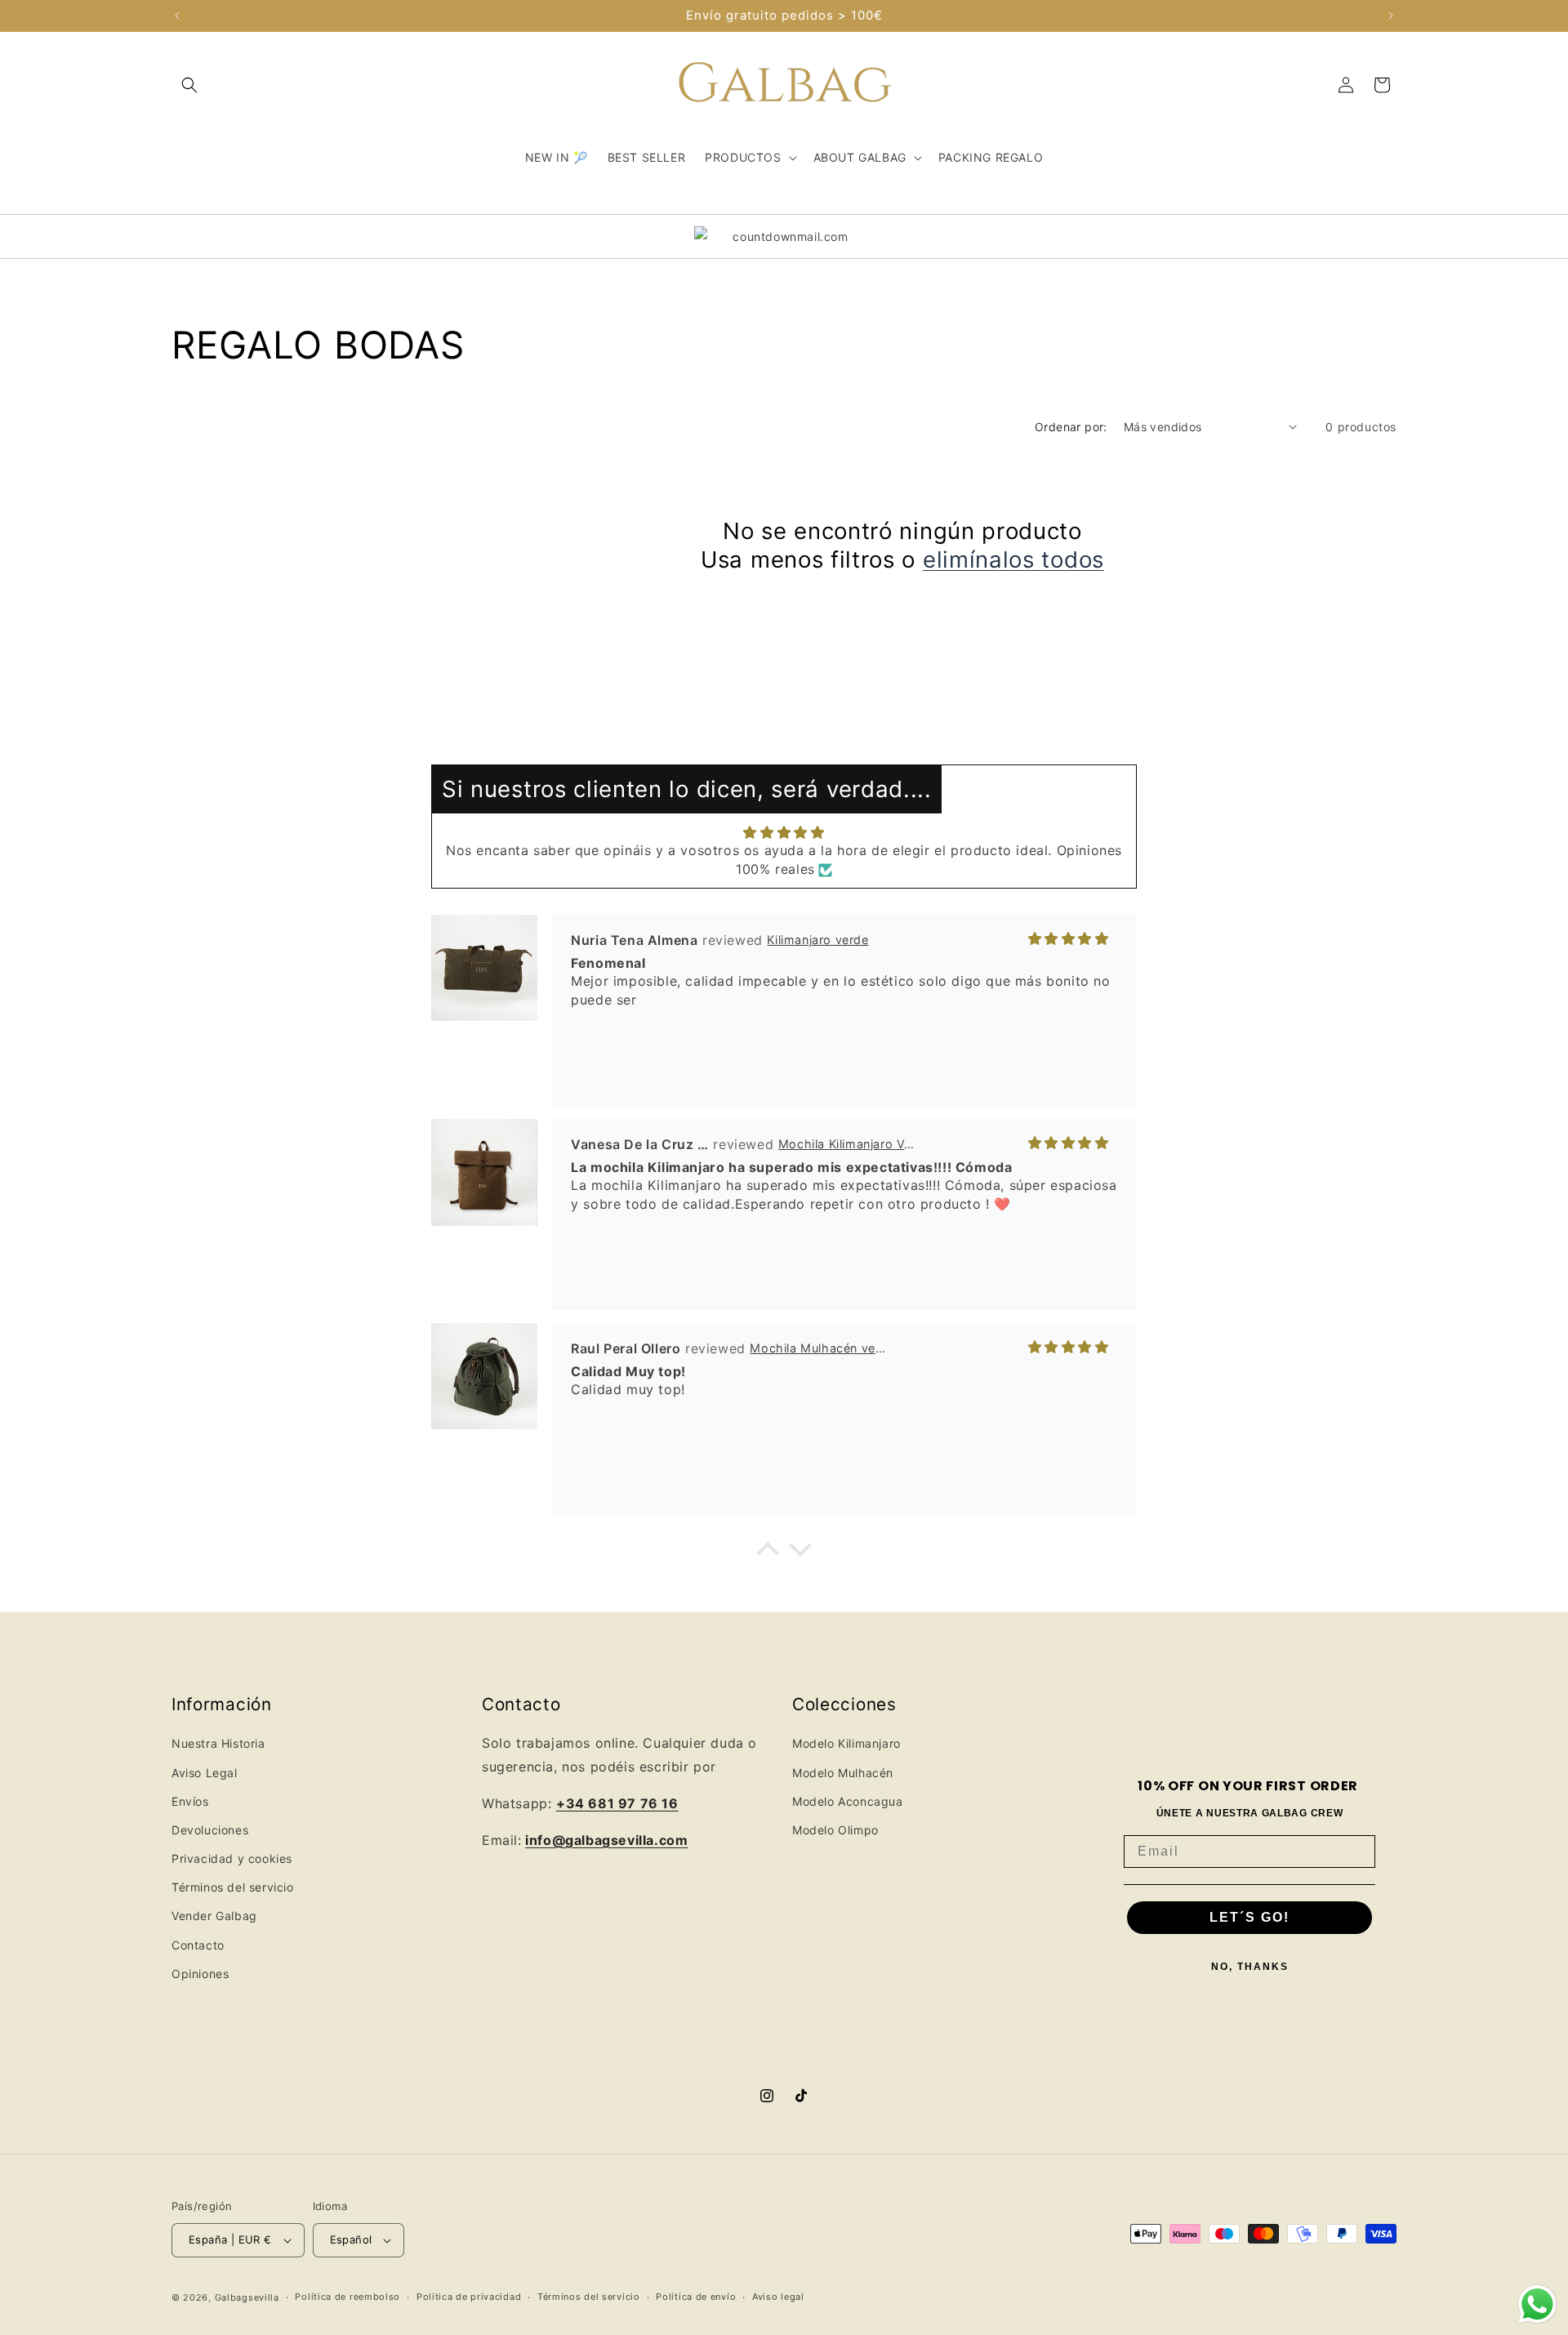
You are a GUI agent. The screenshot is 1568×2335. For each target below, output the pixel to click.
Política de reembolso (347, 2297)
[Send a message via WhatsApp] (1537, 2304)
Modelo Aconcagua (848, 1801)
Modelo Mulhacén (843, 1773)
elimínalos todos (1013, 559)
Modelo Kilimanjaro (846, 1743)
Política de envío (696, 2297)
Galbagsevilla (247, 2297)
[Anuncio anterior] (177, 16)
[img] (784, 832)
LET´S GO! (1249, 1917)
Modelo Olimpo (835, 1830)
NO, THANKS (1250, 1967)
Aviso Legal (205, 1773)
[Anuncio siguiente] (1391, 16)
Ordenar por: (1071, 427)
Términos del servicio (233, 1887)
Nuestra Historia (218, 1743)
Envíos (190, 1801)
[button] (189, 85)
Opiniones (200, 1974)
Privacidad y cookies (232, 1858)
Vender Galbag (214, 1916)
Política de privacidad (469, 2297)
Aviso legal (778, 2297)
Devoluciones (210, 1830)
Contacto (198, 1945)
